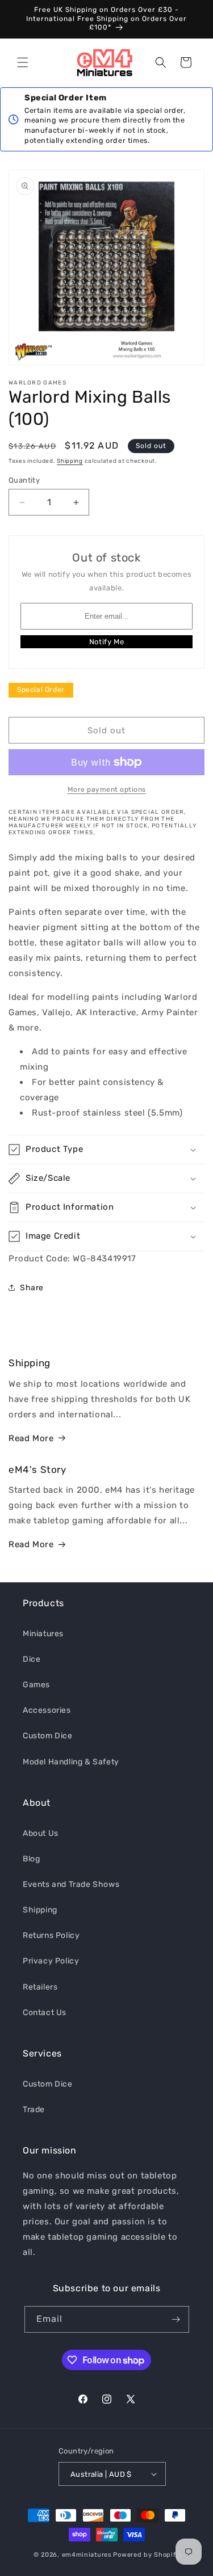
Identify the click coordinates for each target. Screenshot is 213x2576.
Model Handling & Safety (71, 1762)
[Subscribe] (176, 2319)
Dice (32, 1659)
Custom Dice (48, 1736)
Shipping (70, 461)
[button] (23, 62)
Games (36, 1685)
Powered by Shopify (146, 2555)
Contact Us (45, 2013)
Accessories (47, 1710)
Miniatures (43, 1634)
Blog (31, 1859)
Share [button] (32, 1288)
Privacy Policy (51, 1961)
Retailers (40, 1987)
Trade (34, 2110)
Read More (31, 1438)
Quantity (24, 480)
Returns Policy (51, 1935)
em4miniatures (87, 2555)
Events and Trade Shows (71, 1884)
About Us (41, 1833)
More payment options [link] (107, 789)
